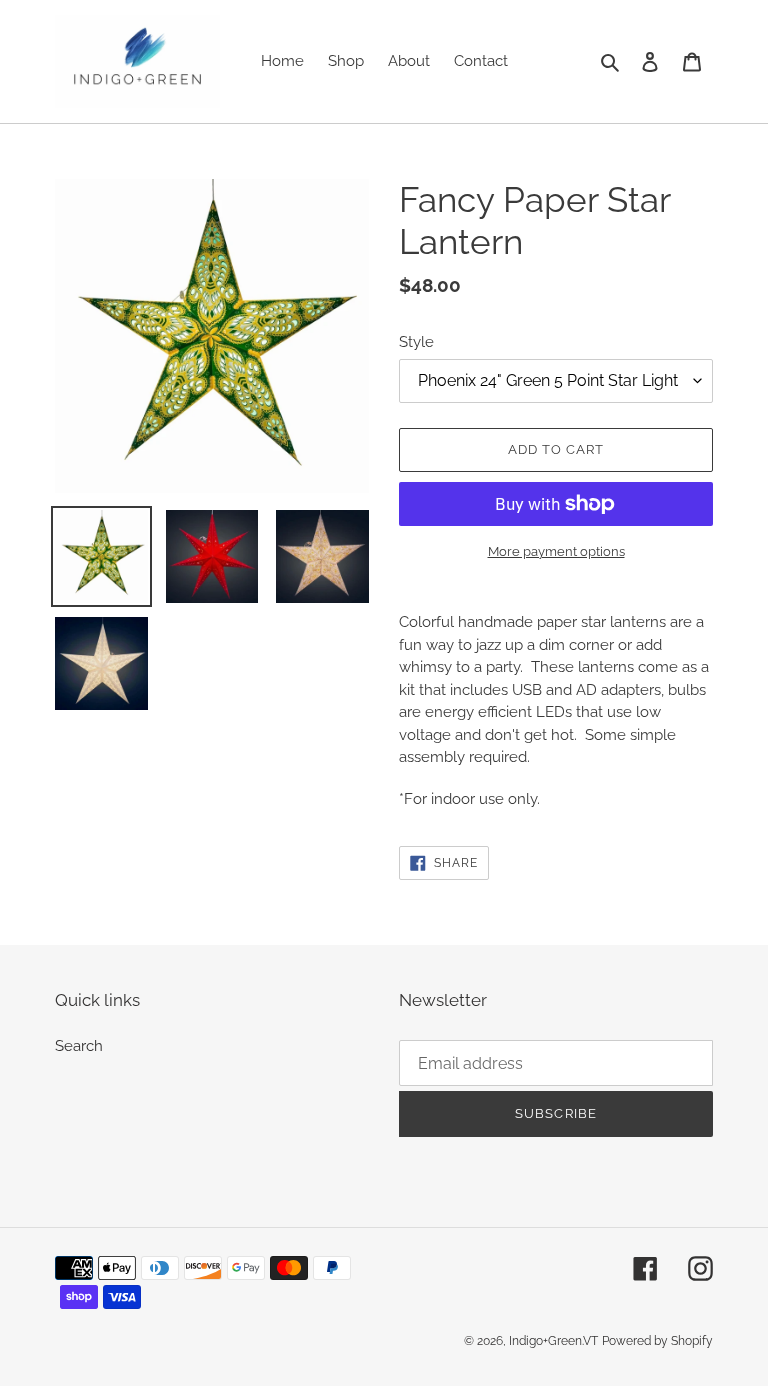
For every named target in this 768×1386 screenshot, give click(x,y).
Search (79, 1046)
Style (416, 342)
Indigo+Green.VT (553, 1341)
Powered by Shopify (657, 1341)
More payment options (556, 551)
